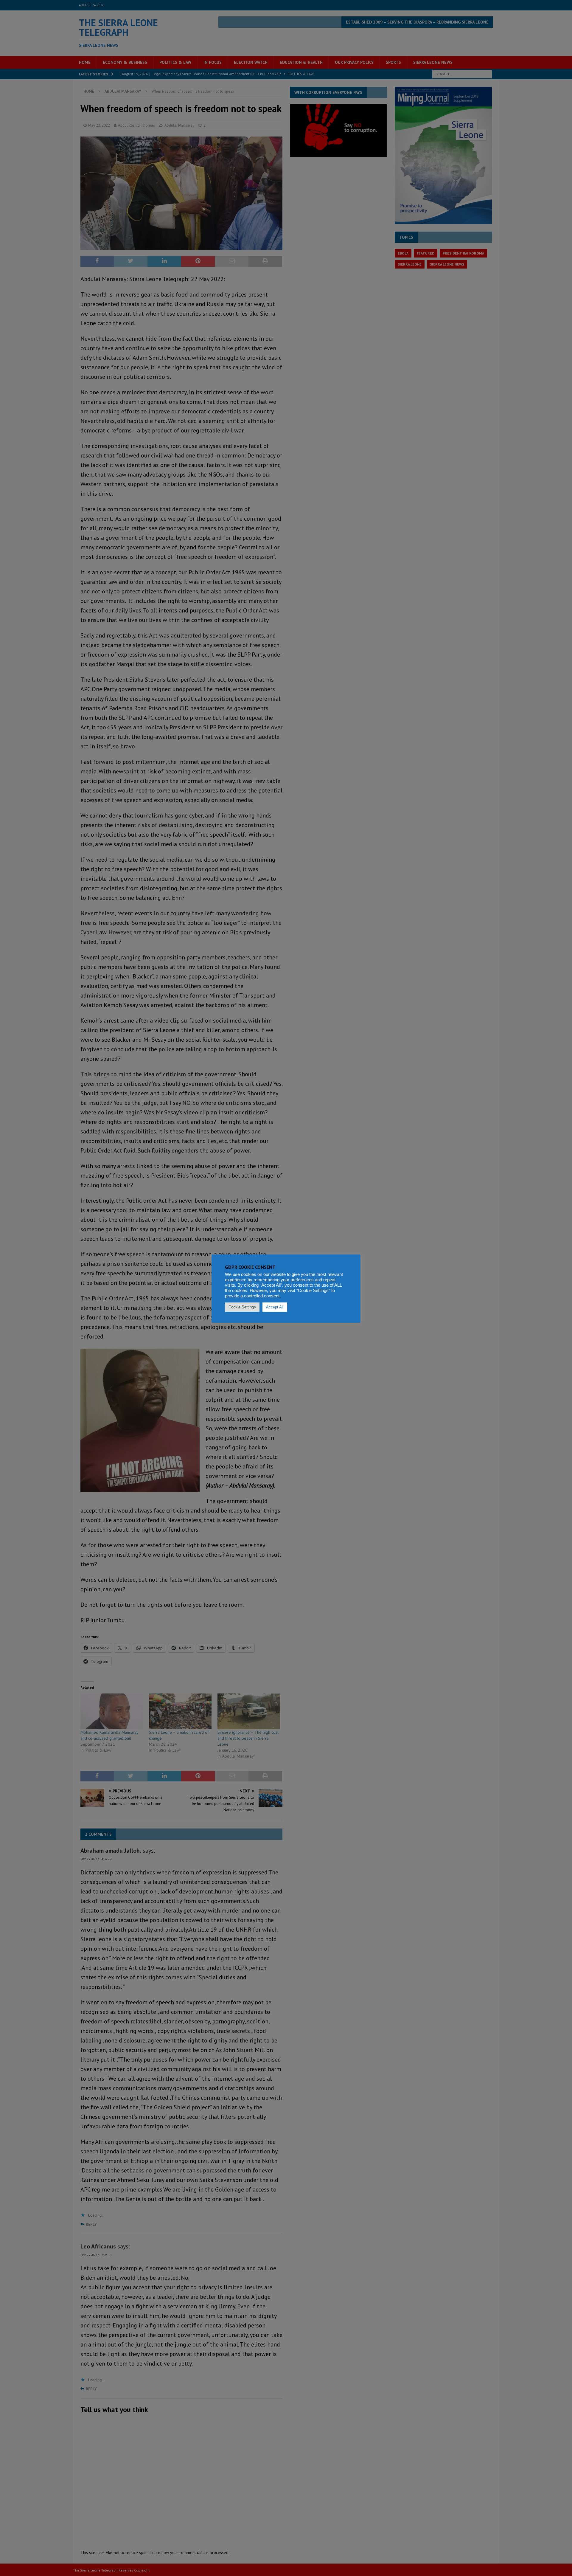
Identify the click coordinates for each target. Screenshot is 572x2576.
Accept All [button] (275, 1307)
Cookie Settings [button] (242, 1307)
